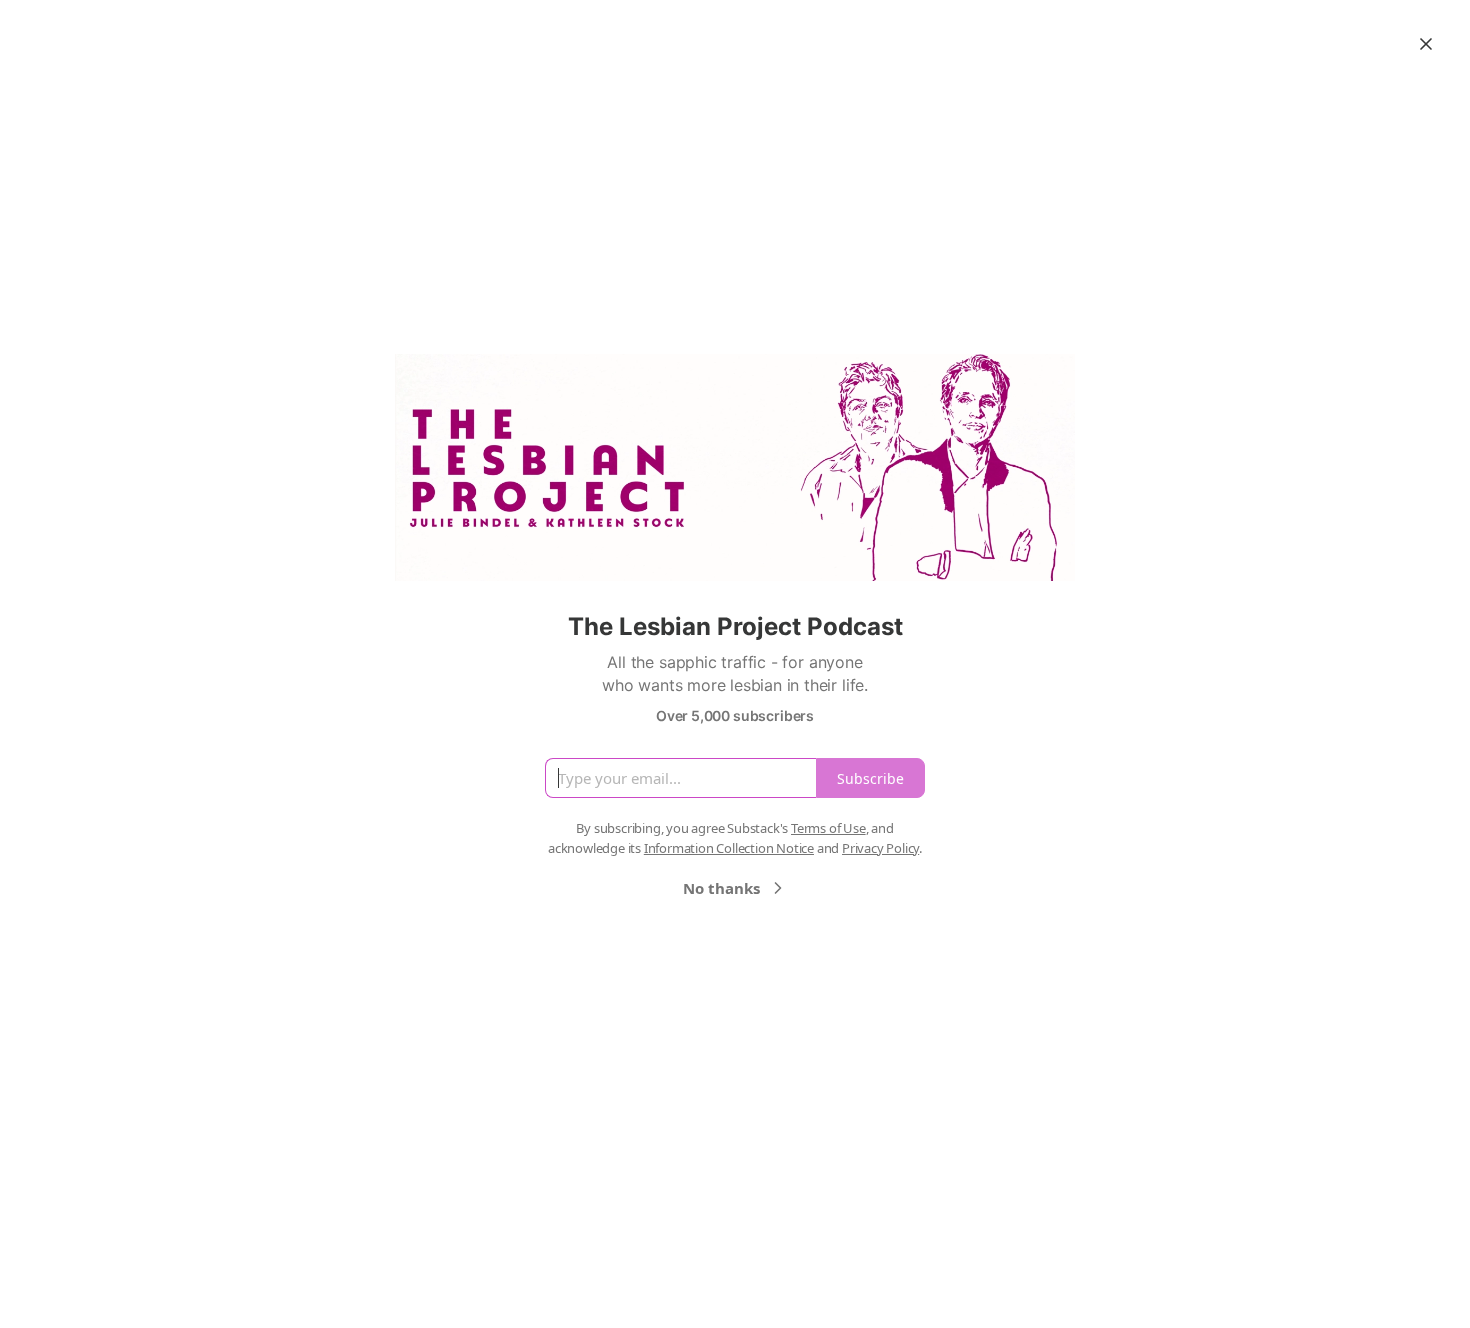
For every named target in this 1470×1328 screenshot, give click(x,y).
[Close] (1426, 44)
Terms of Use (828, 828)
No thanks (721, 888)
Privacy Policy (880, 848)
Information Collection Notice (729, 848)
